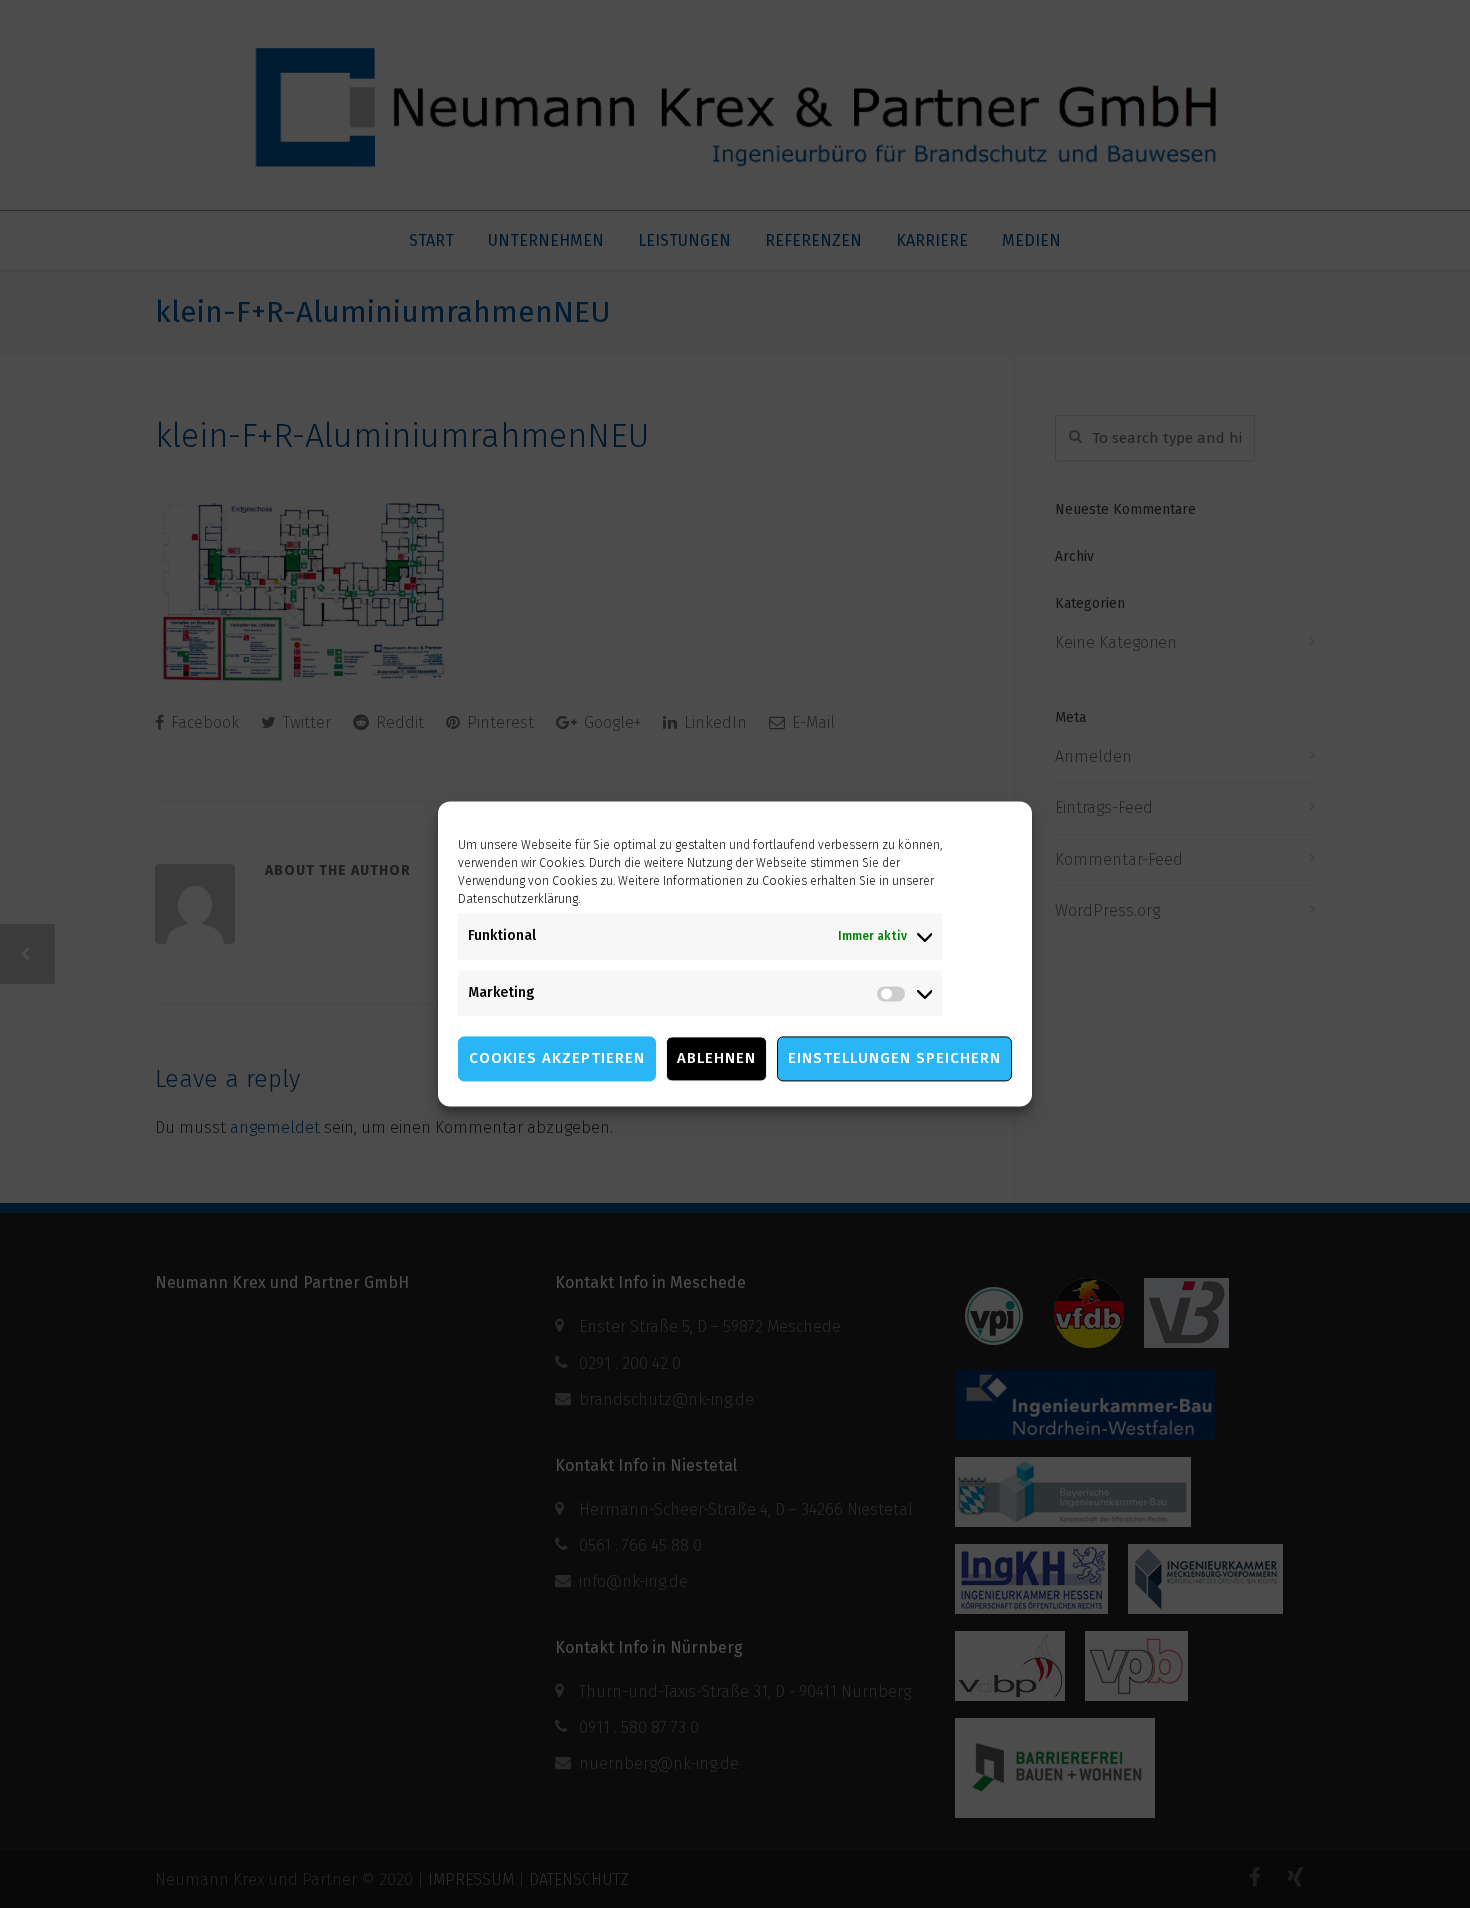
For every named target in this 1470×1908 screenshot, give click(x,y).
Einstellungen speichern (894, 1059)
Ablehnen (716, 1059)
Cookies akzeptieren (557, 1059)
